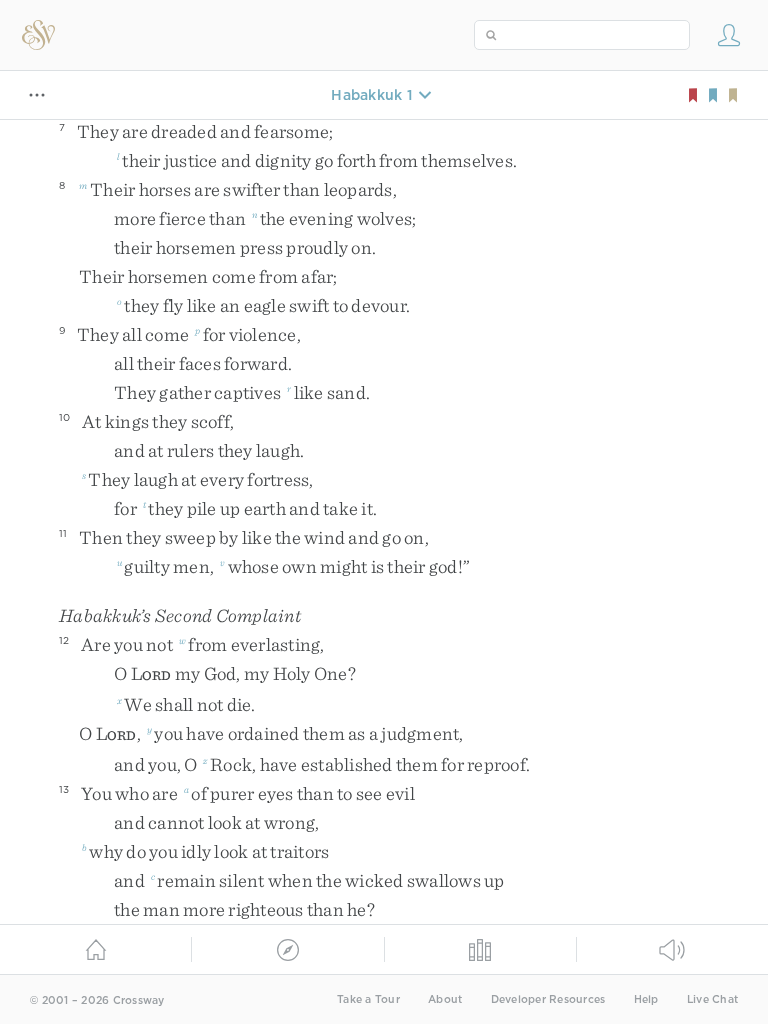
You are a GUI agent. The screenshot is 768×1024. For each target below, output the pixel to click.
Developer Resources (548, 999)
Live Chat (712, 999)
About (445, 999)
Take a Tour (368, 999)
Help (646, 999)
